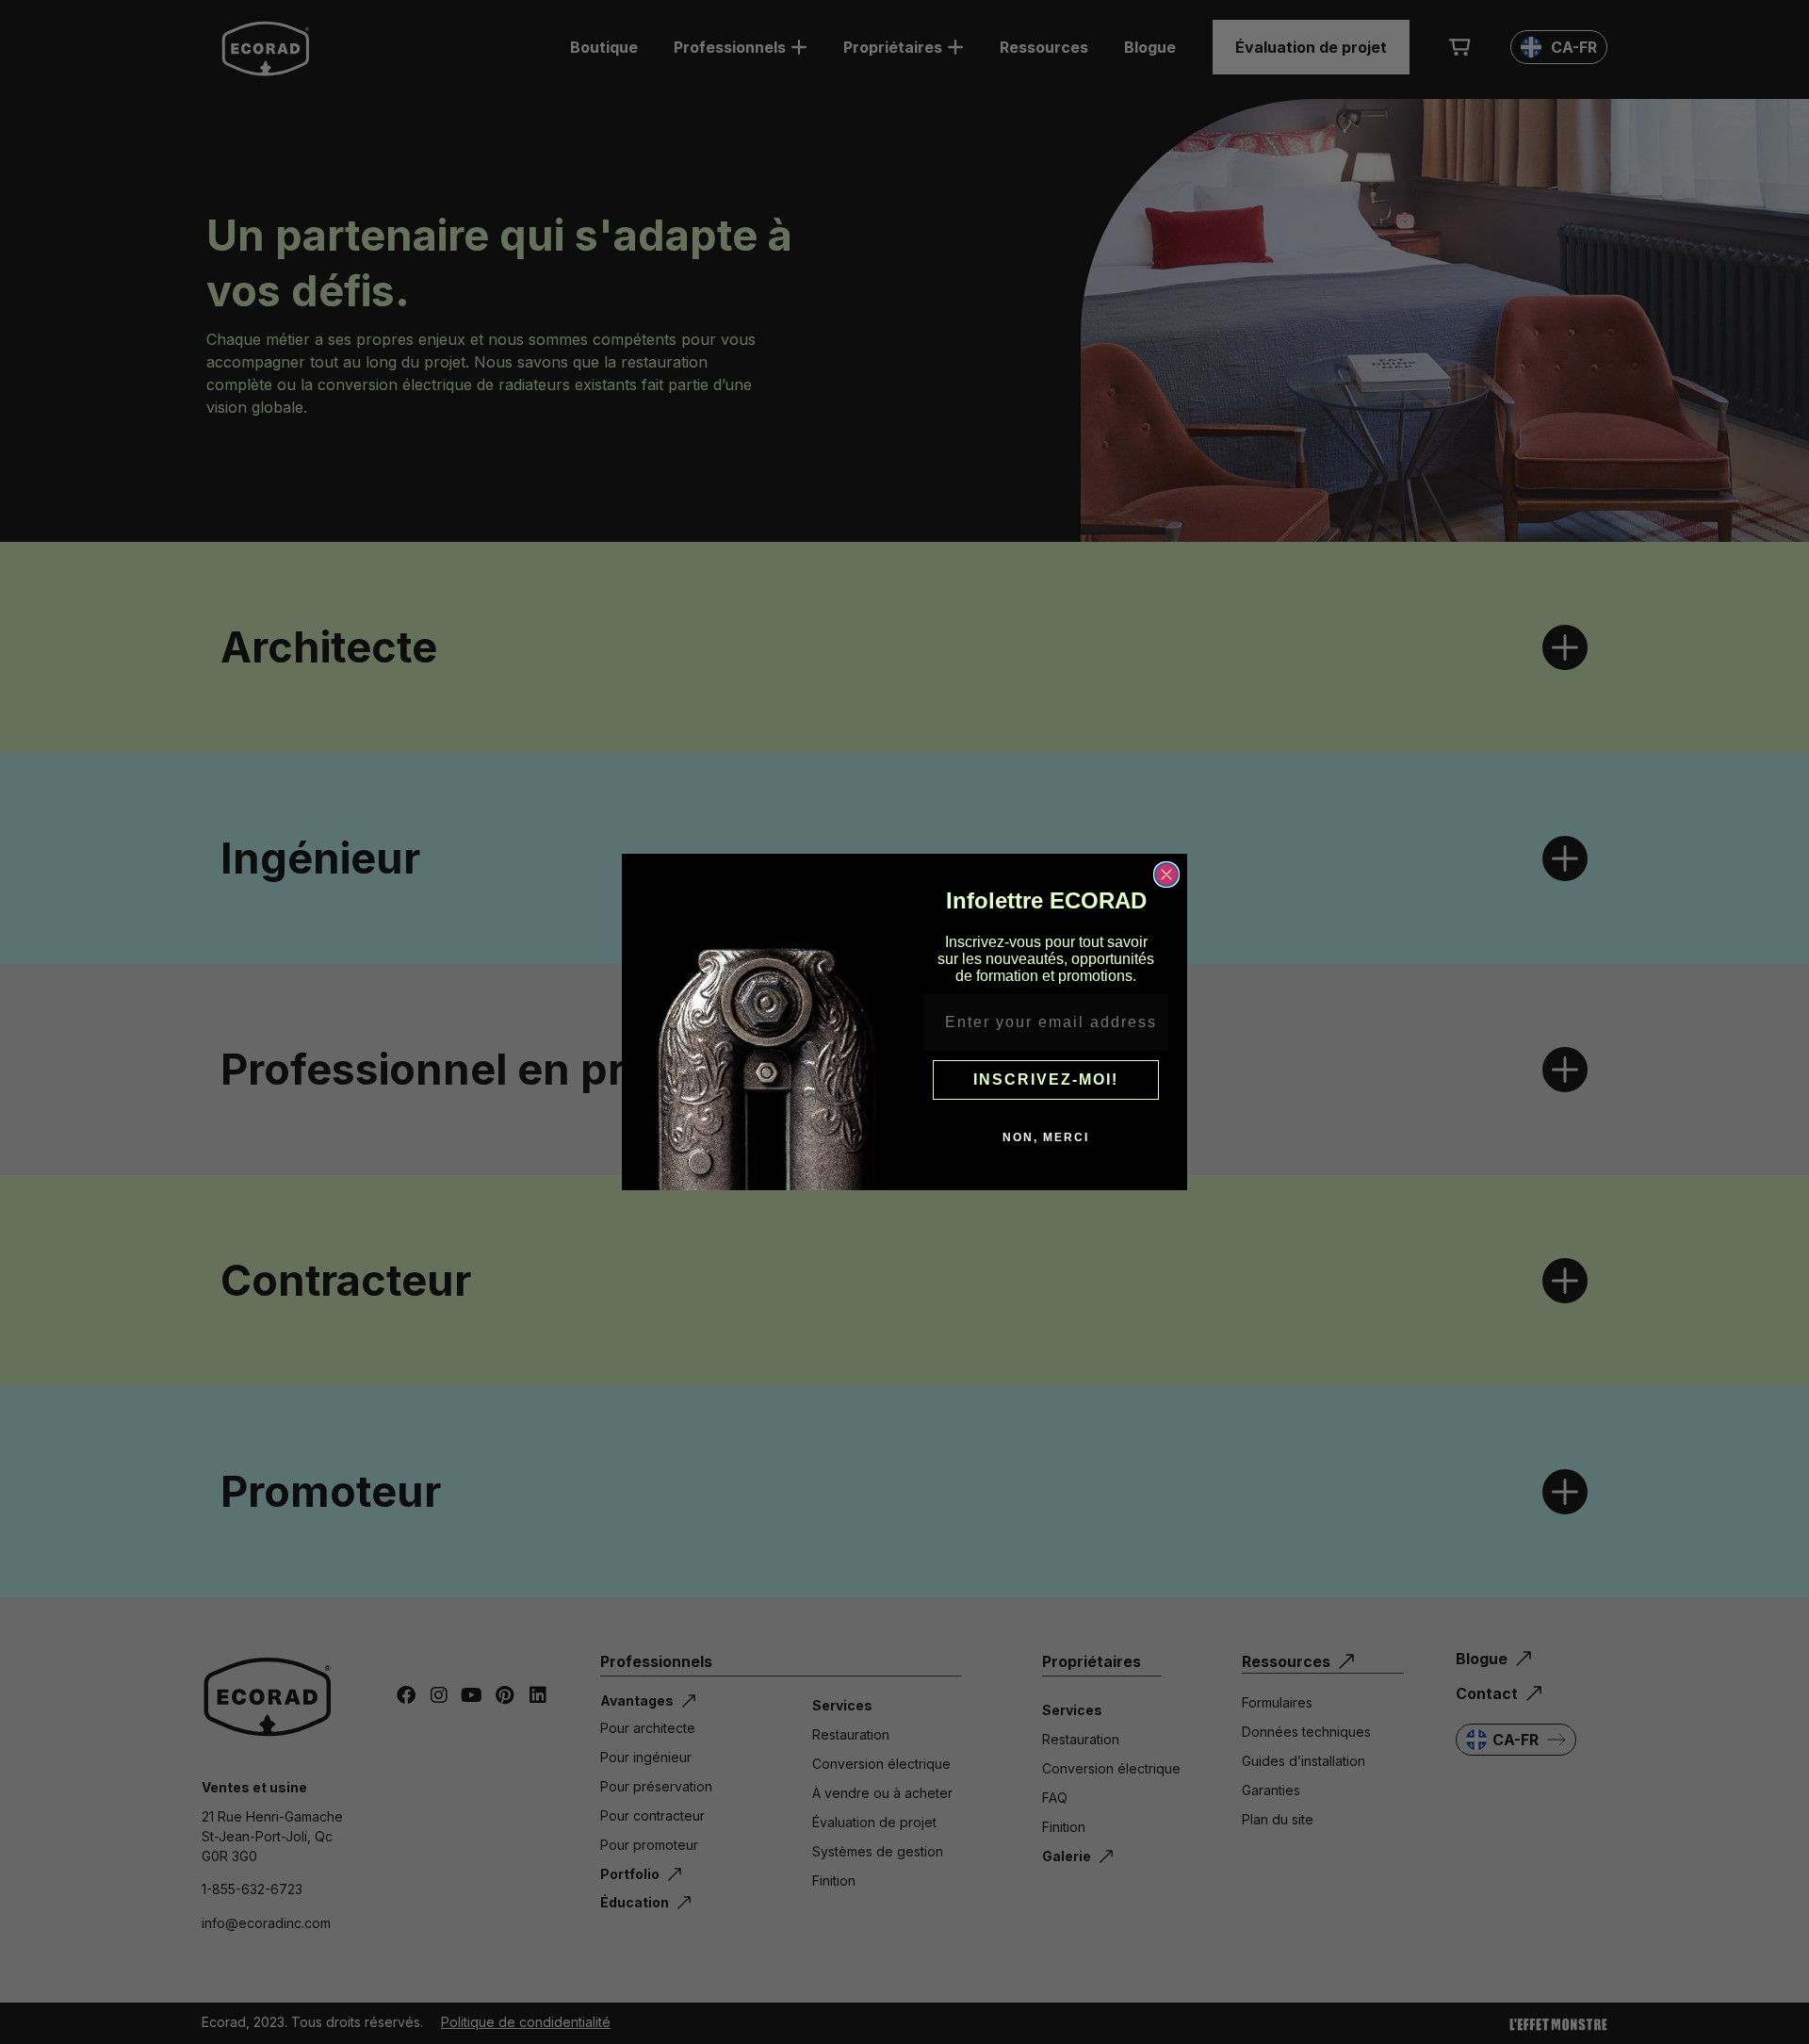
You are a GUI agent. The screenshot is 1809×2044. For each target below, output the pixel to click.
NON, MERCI (1046, 1137)
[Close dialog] (1166, 875)
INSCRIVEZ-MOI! (1046, 1079)
